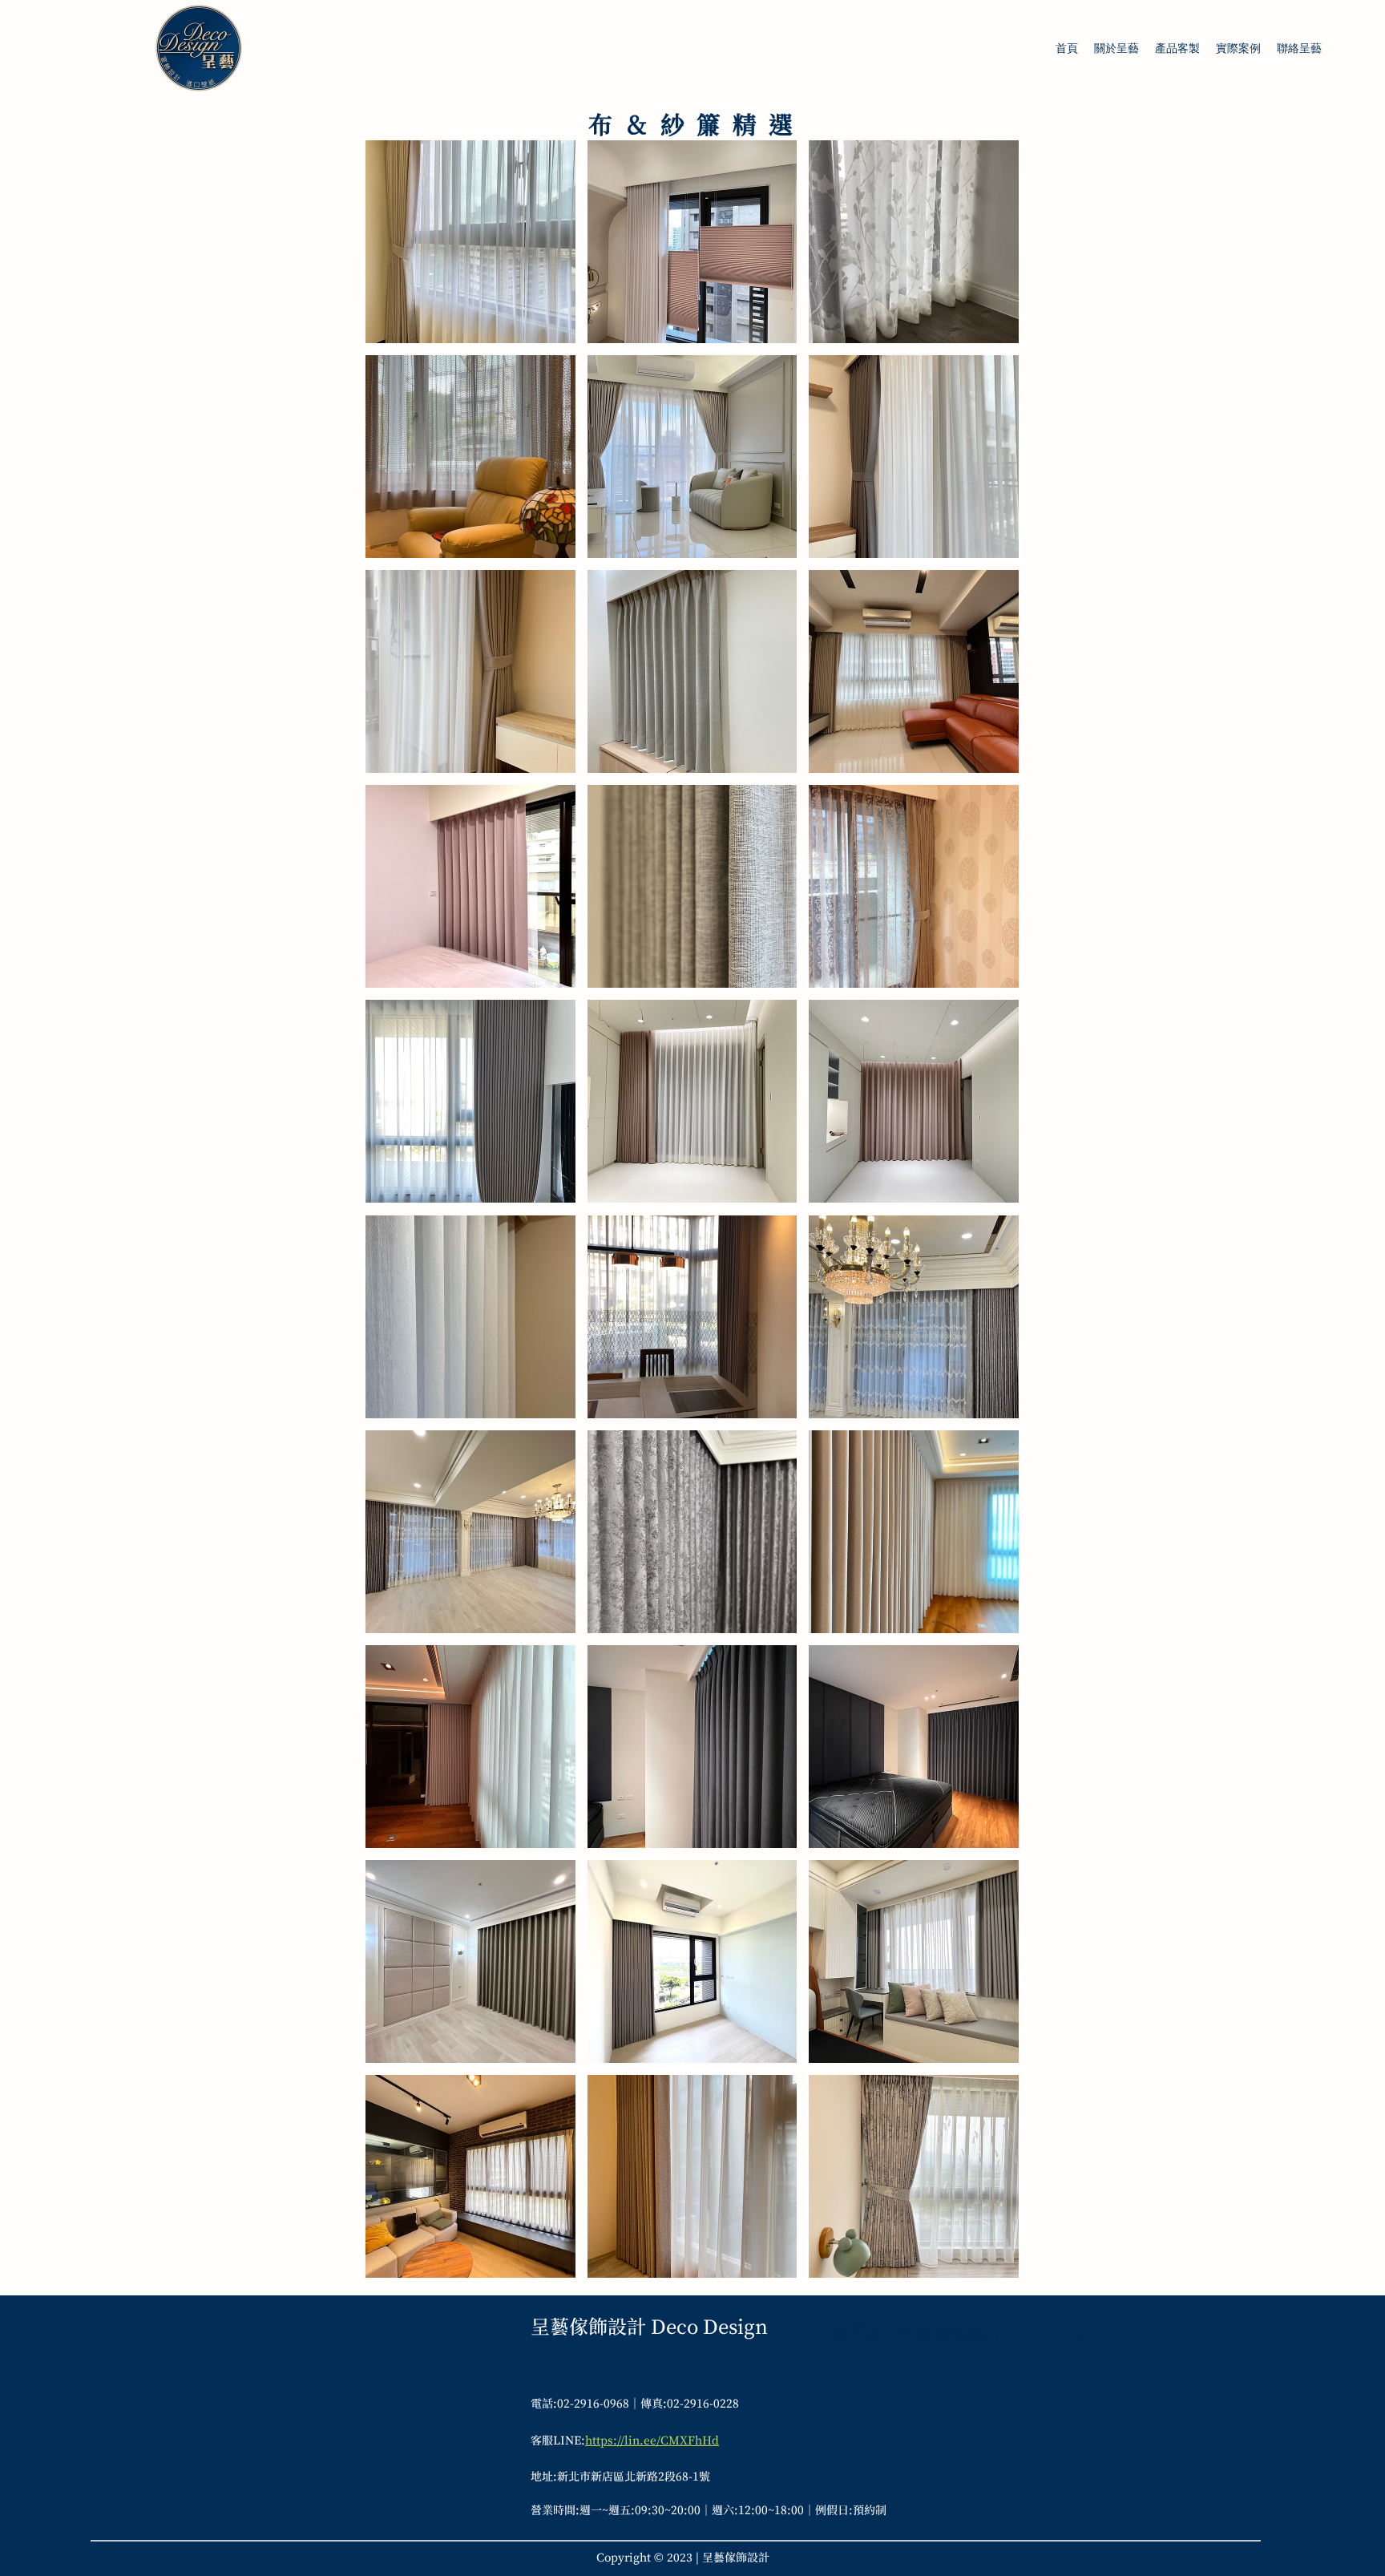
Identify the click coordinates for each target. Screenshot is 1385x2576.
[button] (470, 242)
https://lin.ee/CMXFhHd (652, 2440)
